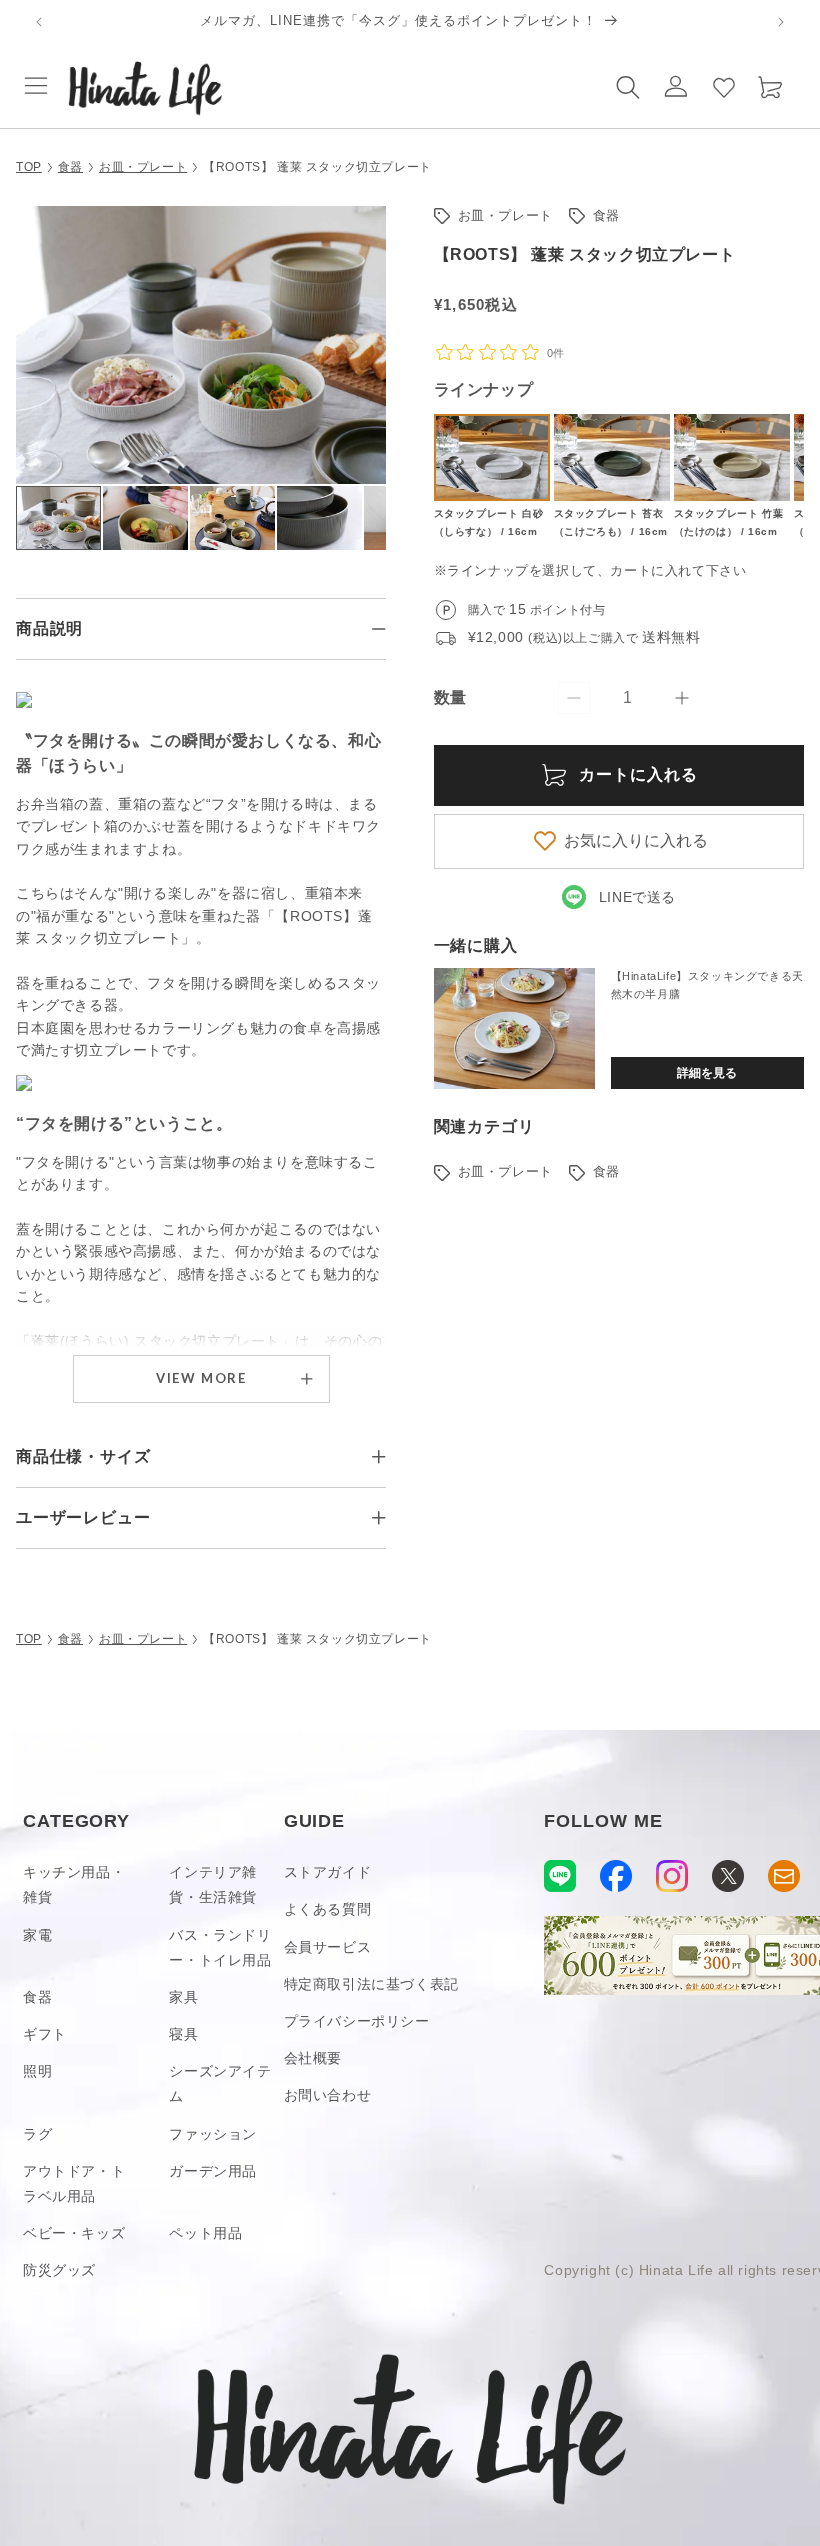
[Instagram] (672, 1876)
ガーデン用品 (213, 2171)
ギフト (45, 2034)
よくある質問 (328, 1909)
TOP (29, 167)
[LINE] (560, 1876)
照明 (37, 2071)
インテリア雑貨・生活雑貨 (213, 1884)
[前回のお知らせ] (39, 22)
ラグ (37, 2134)
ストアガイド (328, 1872)
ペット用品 (205, 2233)
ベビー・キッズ (74, 2233)
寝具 (183, 2034)
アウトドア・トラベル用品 (74, 2183)
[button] (36, 86)
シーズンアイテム (220, 2083)
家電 (37, 1935)
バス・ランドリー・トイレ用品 (220, 1947)
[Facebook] (616, 1876)
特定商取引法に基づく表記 (371, 1984)
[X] (728, 1876)
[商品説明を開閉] (379, 629)
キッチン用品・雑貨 (74, 1884)
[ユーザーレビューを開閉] (379, 1518)
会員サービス (328, 1947)
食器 (70, 167)
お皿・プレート (143, 167)
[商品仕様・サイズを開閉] (379, 1457)
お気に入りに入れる (636, 840)
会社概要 (313, 2058)
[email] (784, 1876)
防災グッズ (59, 2270)
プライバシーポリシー (357, 2021)
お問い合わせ (328, 2095)
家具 (183, 1997)
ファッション (213, 2134)
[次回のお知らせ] (781, 22)
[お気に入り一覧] (724, 86)
